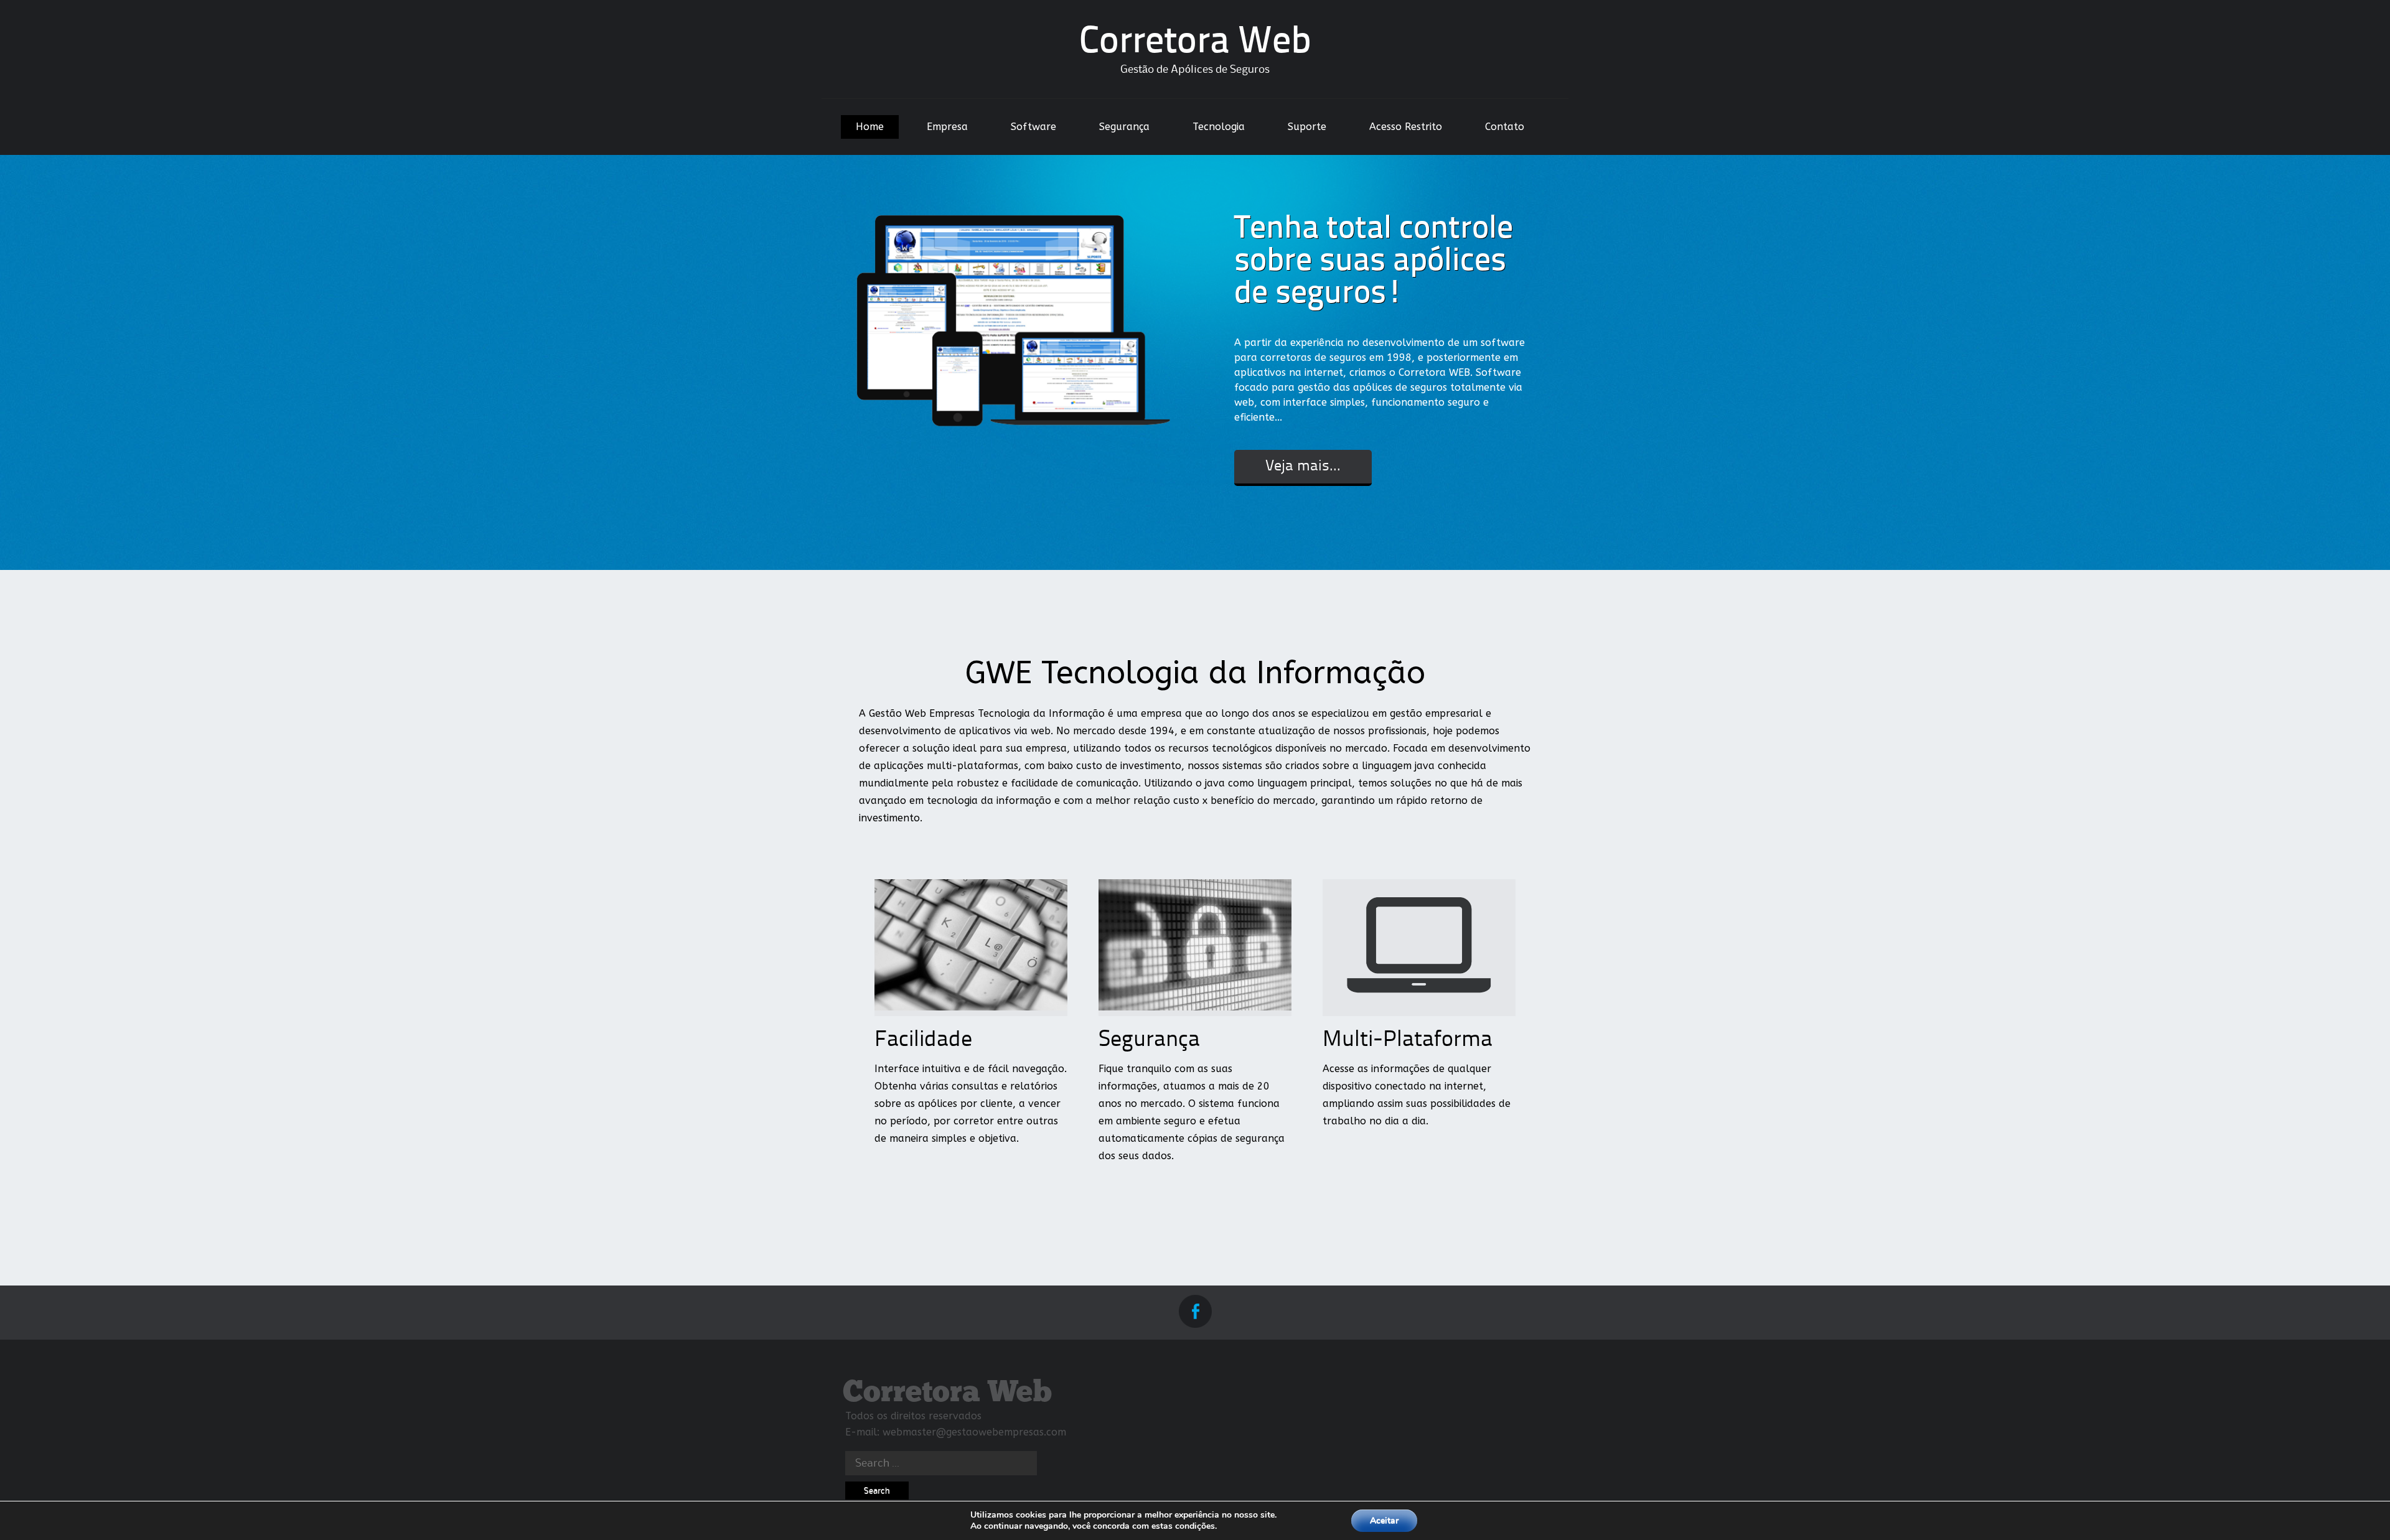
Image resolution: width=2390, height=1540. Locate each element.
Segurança (1124, 127)
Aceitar (1384, 1520)
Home (870, 127)
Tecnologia (1219, 127)
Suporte (1307, 127)
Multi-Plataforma (1408, 1040)
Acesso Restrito (1406, 127)
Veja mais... (1303, 467)
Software (1033, 127)
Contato (1505, 127)
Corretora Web (1195, 43)
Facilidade (923, 1040)
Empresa (947, 127)
